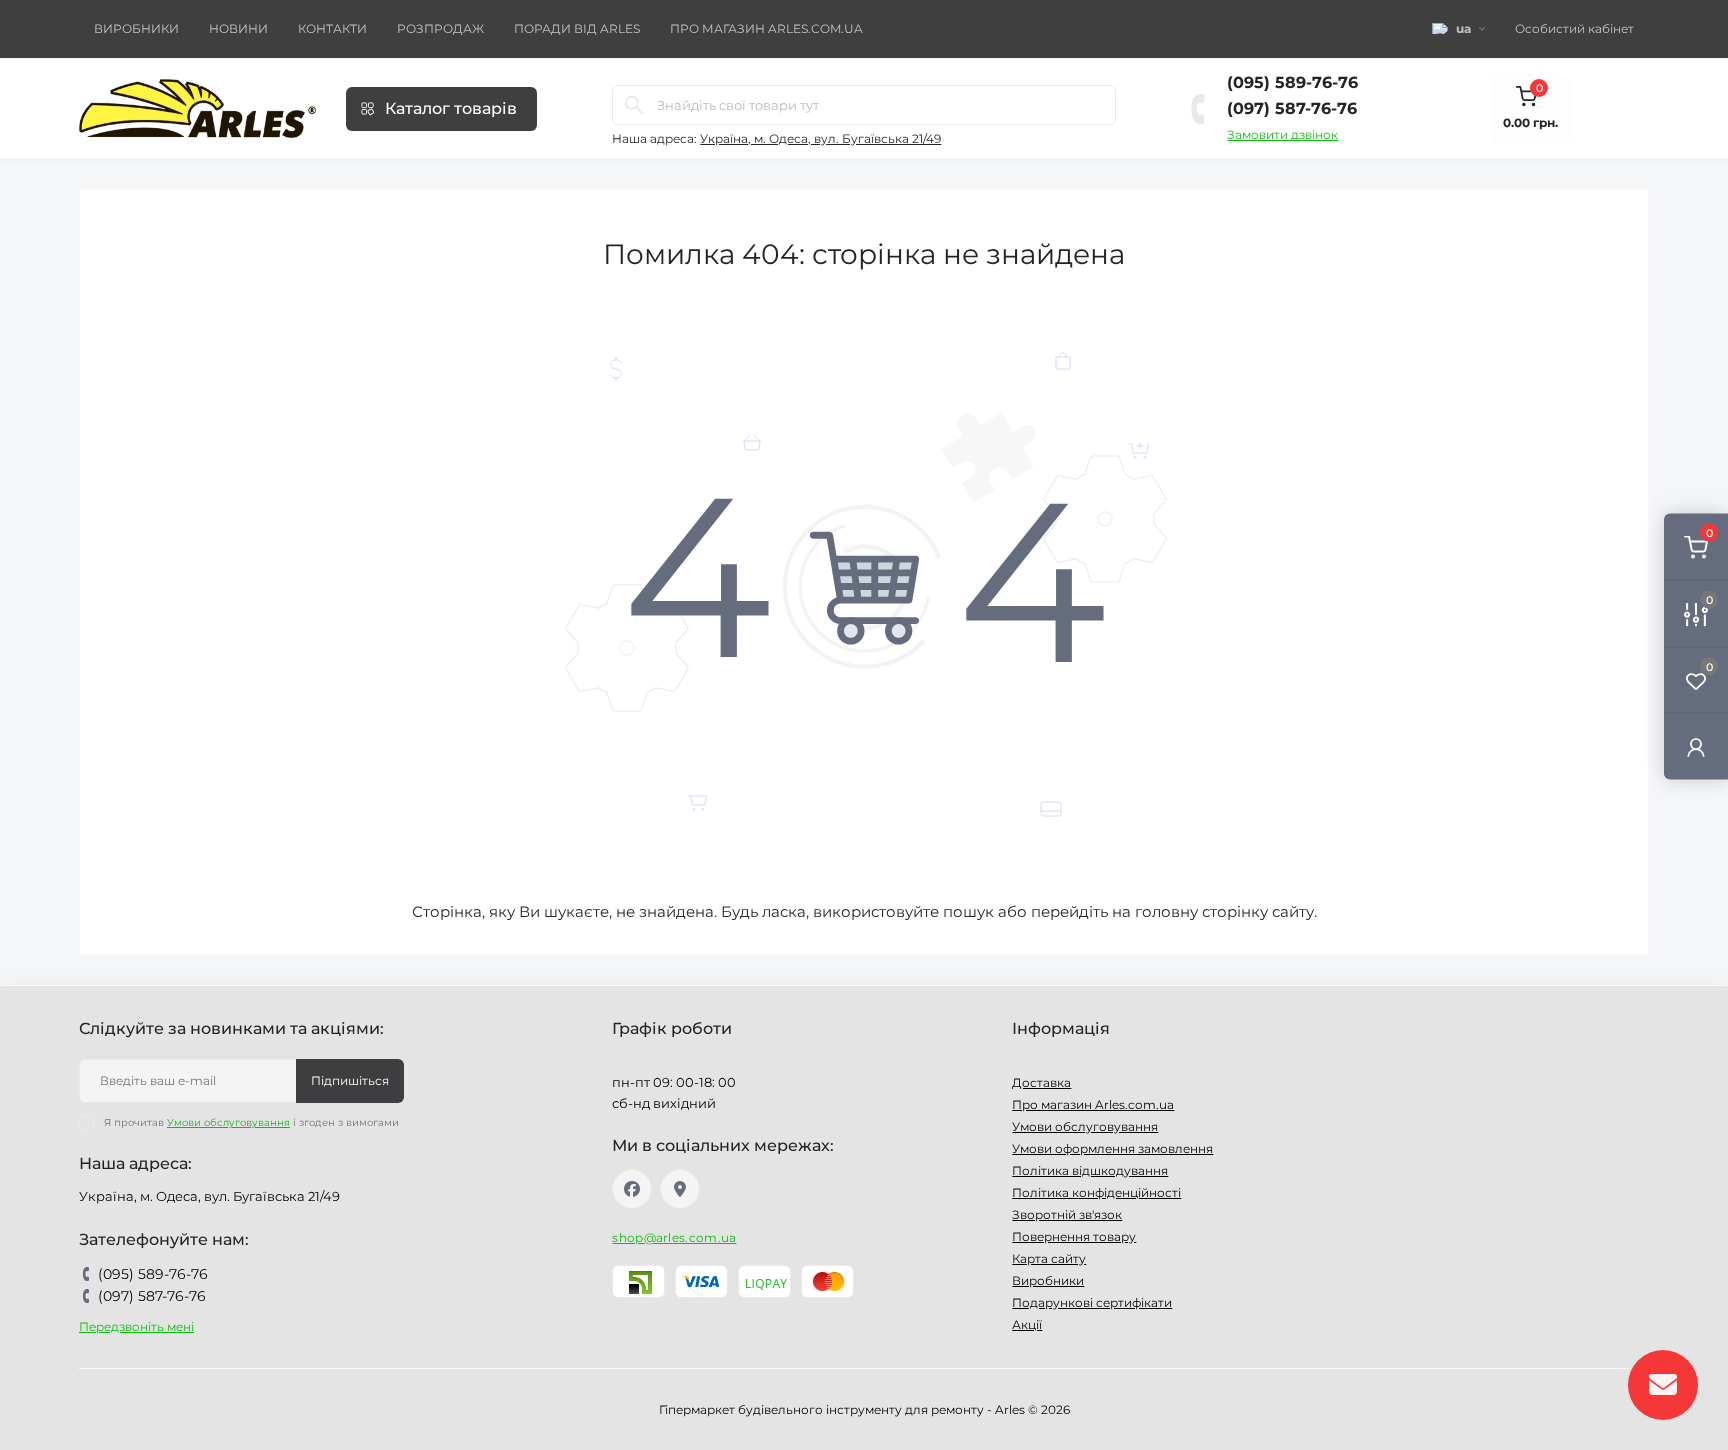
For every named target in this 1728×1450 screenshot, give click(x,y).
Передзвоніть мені (136, 1326)
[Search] (634, 105)
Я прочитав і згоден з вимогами (251, 1122)
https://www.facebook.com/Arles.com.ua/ (632, 1189)
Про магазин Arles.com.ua (766, 28)
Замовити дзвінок (1282, 134)
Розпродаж (440, 28)
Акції (1027, 1324)
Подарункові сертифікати (1092, 1302)
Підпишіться (350, 1080)
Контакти (332, 28)
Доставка (1041, 1082)
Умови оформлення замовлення (1112, 1148)
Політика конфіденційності (1096, 1192)
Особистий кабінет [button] (1574, 28)
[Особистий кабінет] (1696, 746)
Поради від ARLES (577, 28)
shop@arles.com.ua (674, 1237)
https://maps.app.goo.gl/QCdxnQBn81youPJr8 (680, 1189)
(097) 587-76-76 (1292, 108)
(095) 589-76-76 (1292, 82)
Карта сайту (1049, 1258)
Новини (238, 28)
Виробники (136, 28)
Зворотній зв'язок (1067, 1214)
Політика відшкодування (1090, 1170)
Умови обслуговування (228, 1122)
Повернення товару (1074, 1236)
